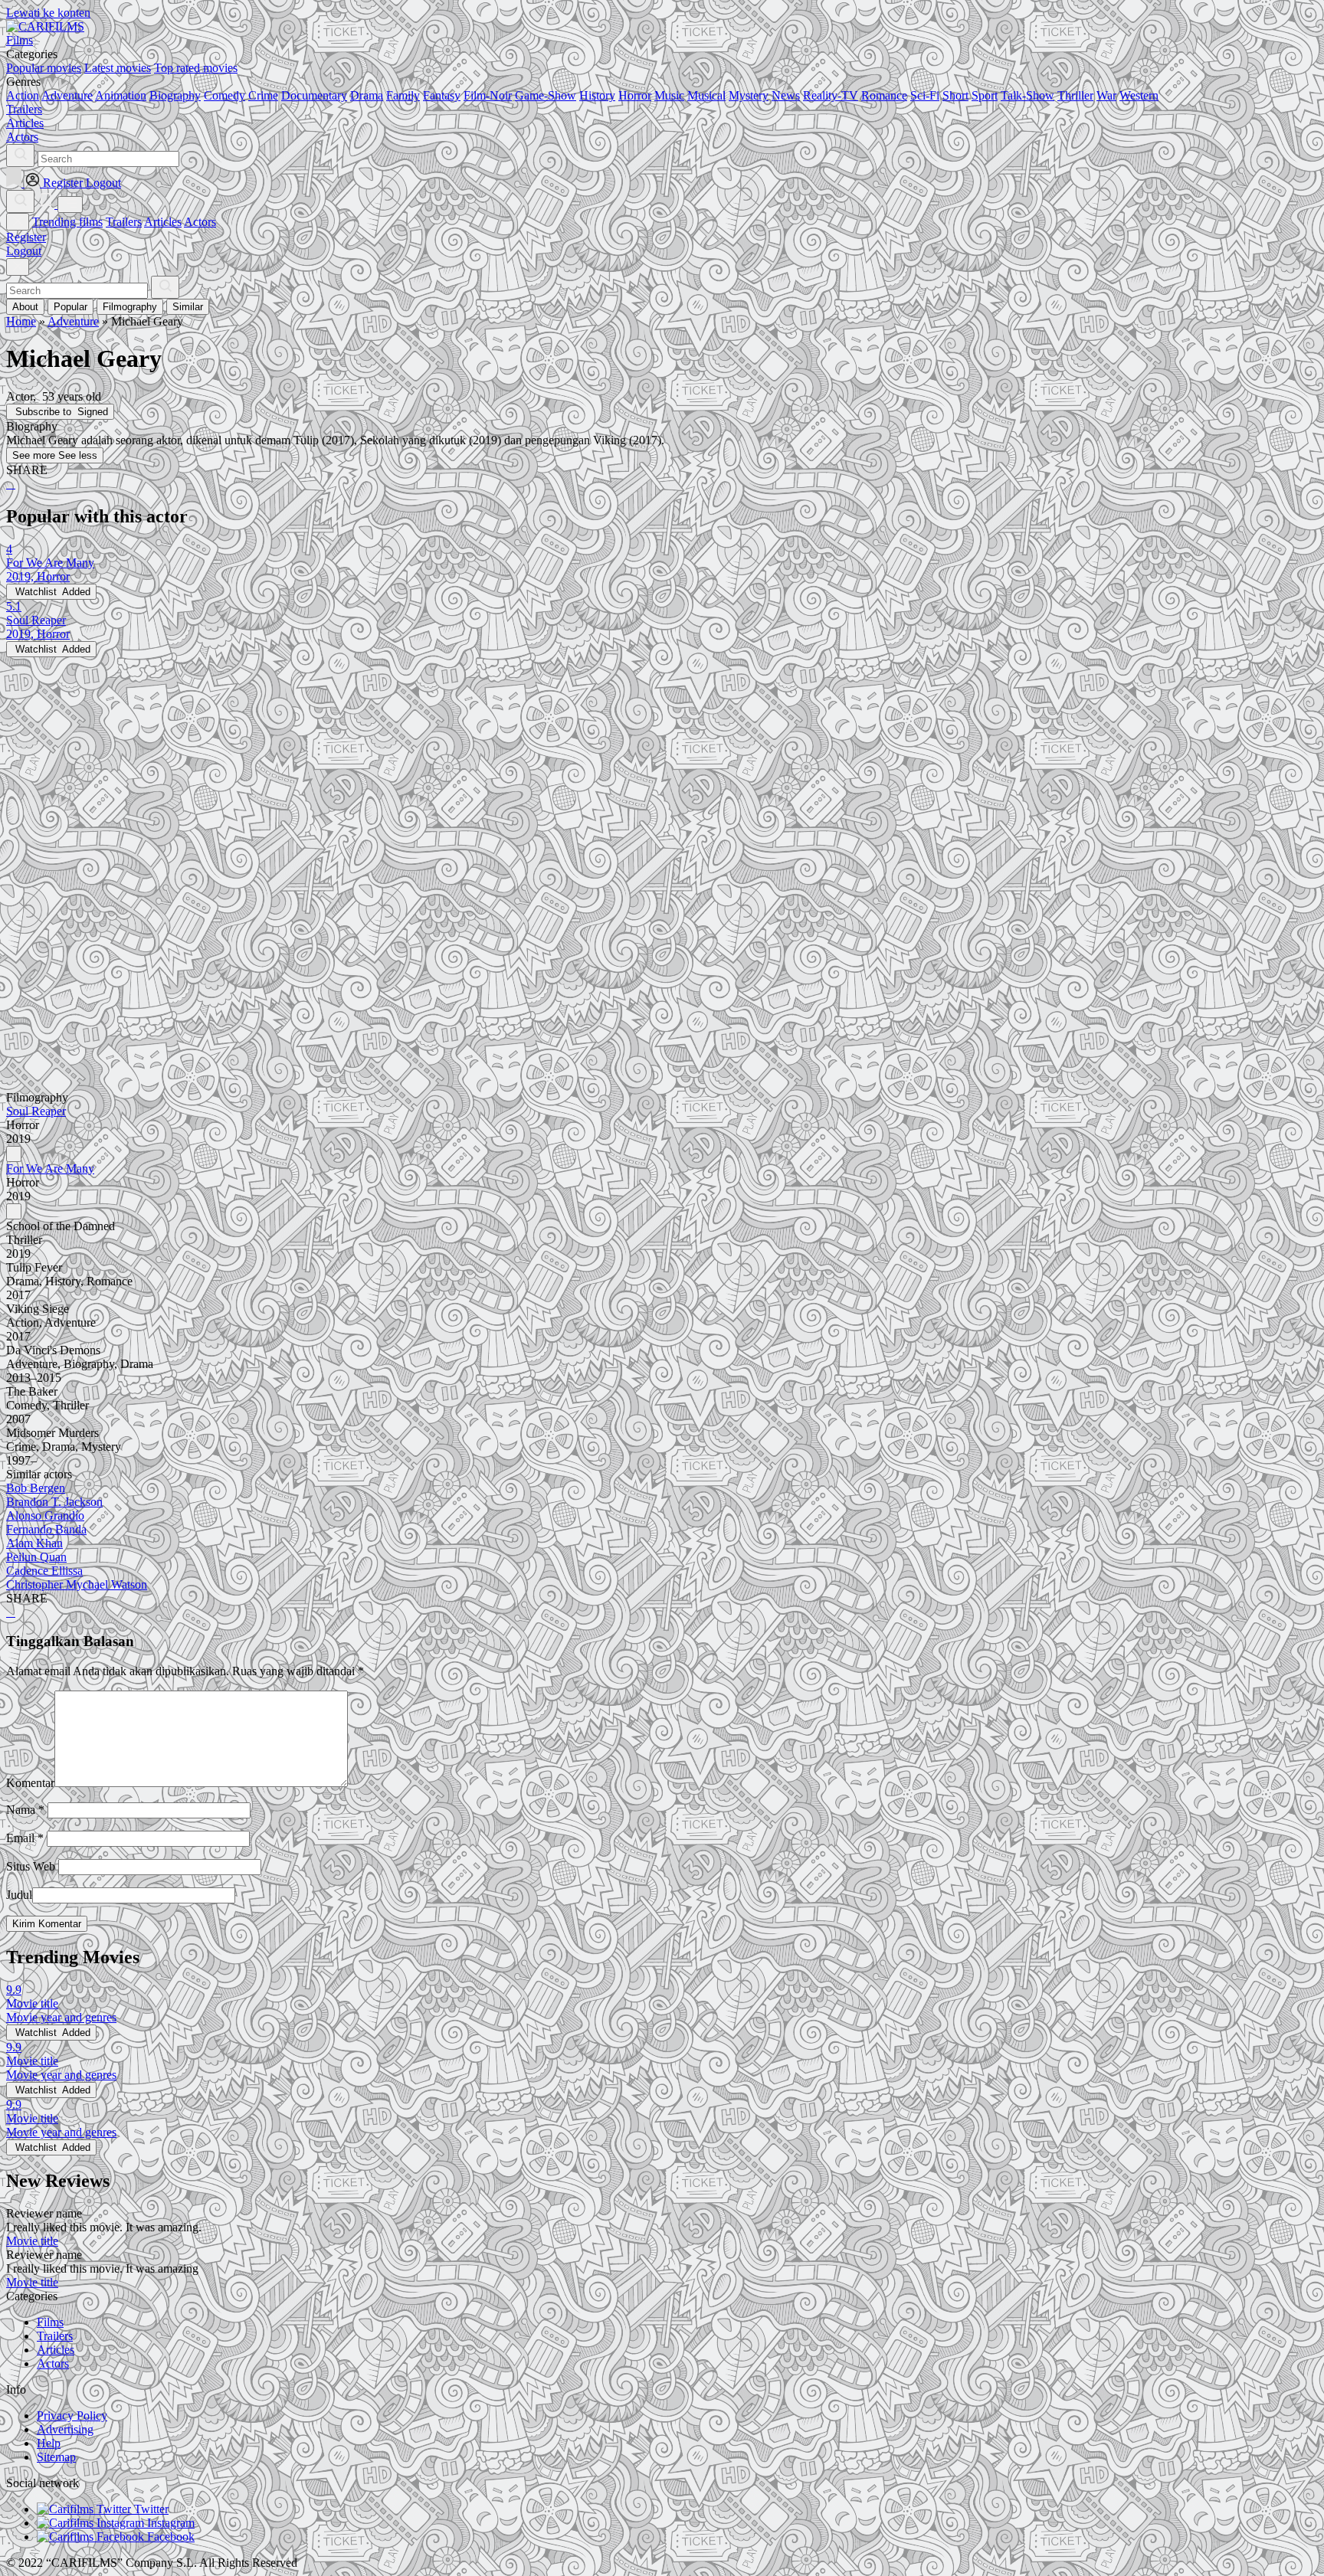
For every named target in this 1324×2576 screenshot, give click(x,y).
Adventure (67, 95)
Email (25, 1838)
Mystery (749, 95)
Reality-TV (831, 95)
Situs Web (31, 1866)
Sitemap (56, 2457)
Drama (367, 95)
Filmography (130, 307)
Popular (70, 307)
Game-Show (546, 95)
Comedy (224, 95)
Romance (884, 95)
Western (1139, 95)
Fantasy (442, 95)
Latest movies (118, 68)
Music (669, 95)
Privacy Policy (72, 2416)
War (1106, 95)
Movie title (32, 2241)
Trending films (67, 222)
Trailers (124, 222)
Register (26, 237)
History (597, 95)
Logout (24, 251)
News (786, 95)
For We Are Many (50, 1169)
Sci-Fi (925, 95)
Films (50, 2322)
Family (403, 95)
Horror (635, 95)
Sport (985, 95)
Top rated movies (196, 68)
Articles (163, 222)
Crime (263, 95)
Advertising (65, 2429)
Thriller (1075, 95)
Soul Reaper (36, 1111)
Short (955, 95)
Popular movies (44, 68)
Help (49, 2443)
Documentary (314, 95)
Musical (706, 95)
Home (21, 321)
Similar (188, 307)
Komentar (30, 1783)
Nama (25, 1810)
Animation (121, 95)
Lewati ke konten (48, 13)
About (25, 307)
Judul (19, 1895)
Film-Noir (488, 95)
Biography (175, 95)
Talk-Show (1027, 95)
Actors (200, 222)
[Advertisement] (466, 764)
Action (23, 95)
